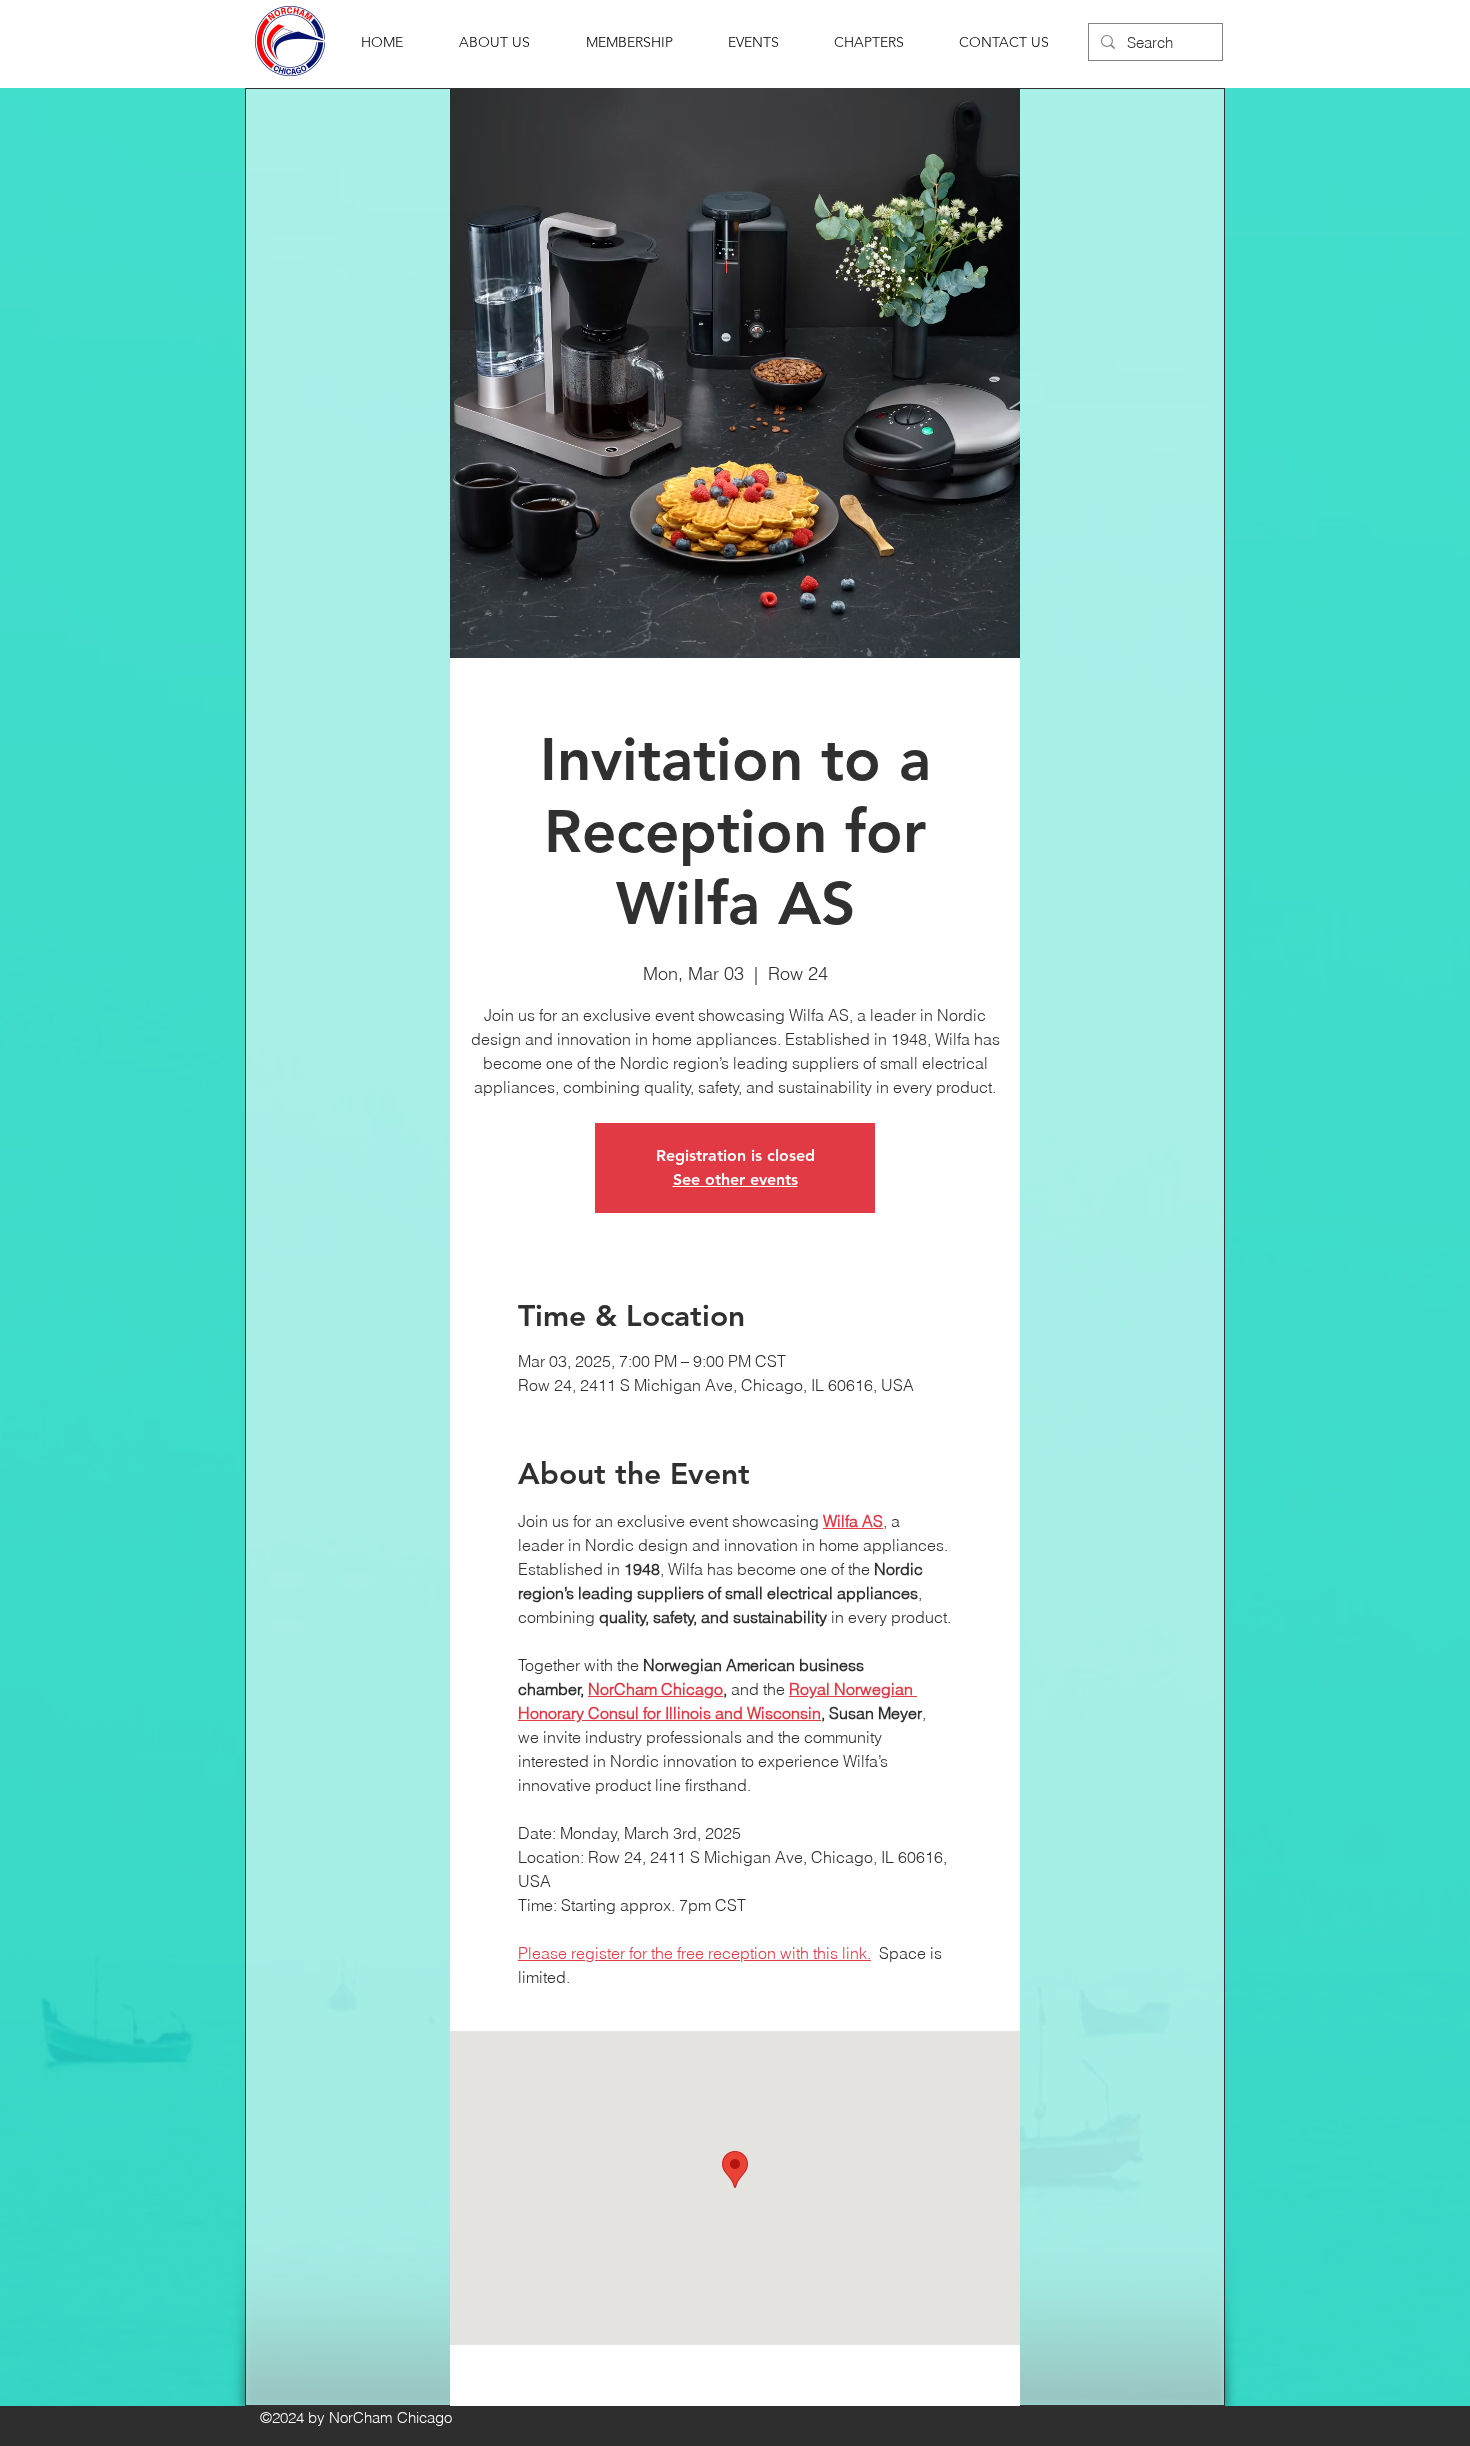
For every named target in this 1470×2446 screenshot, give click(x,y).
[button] (494, 42)
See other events (735, 1179)
